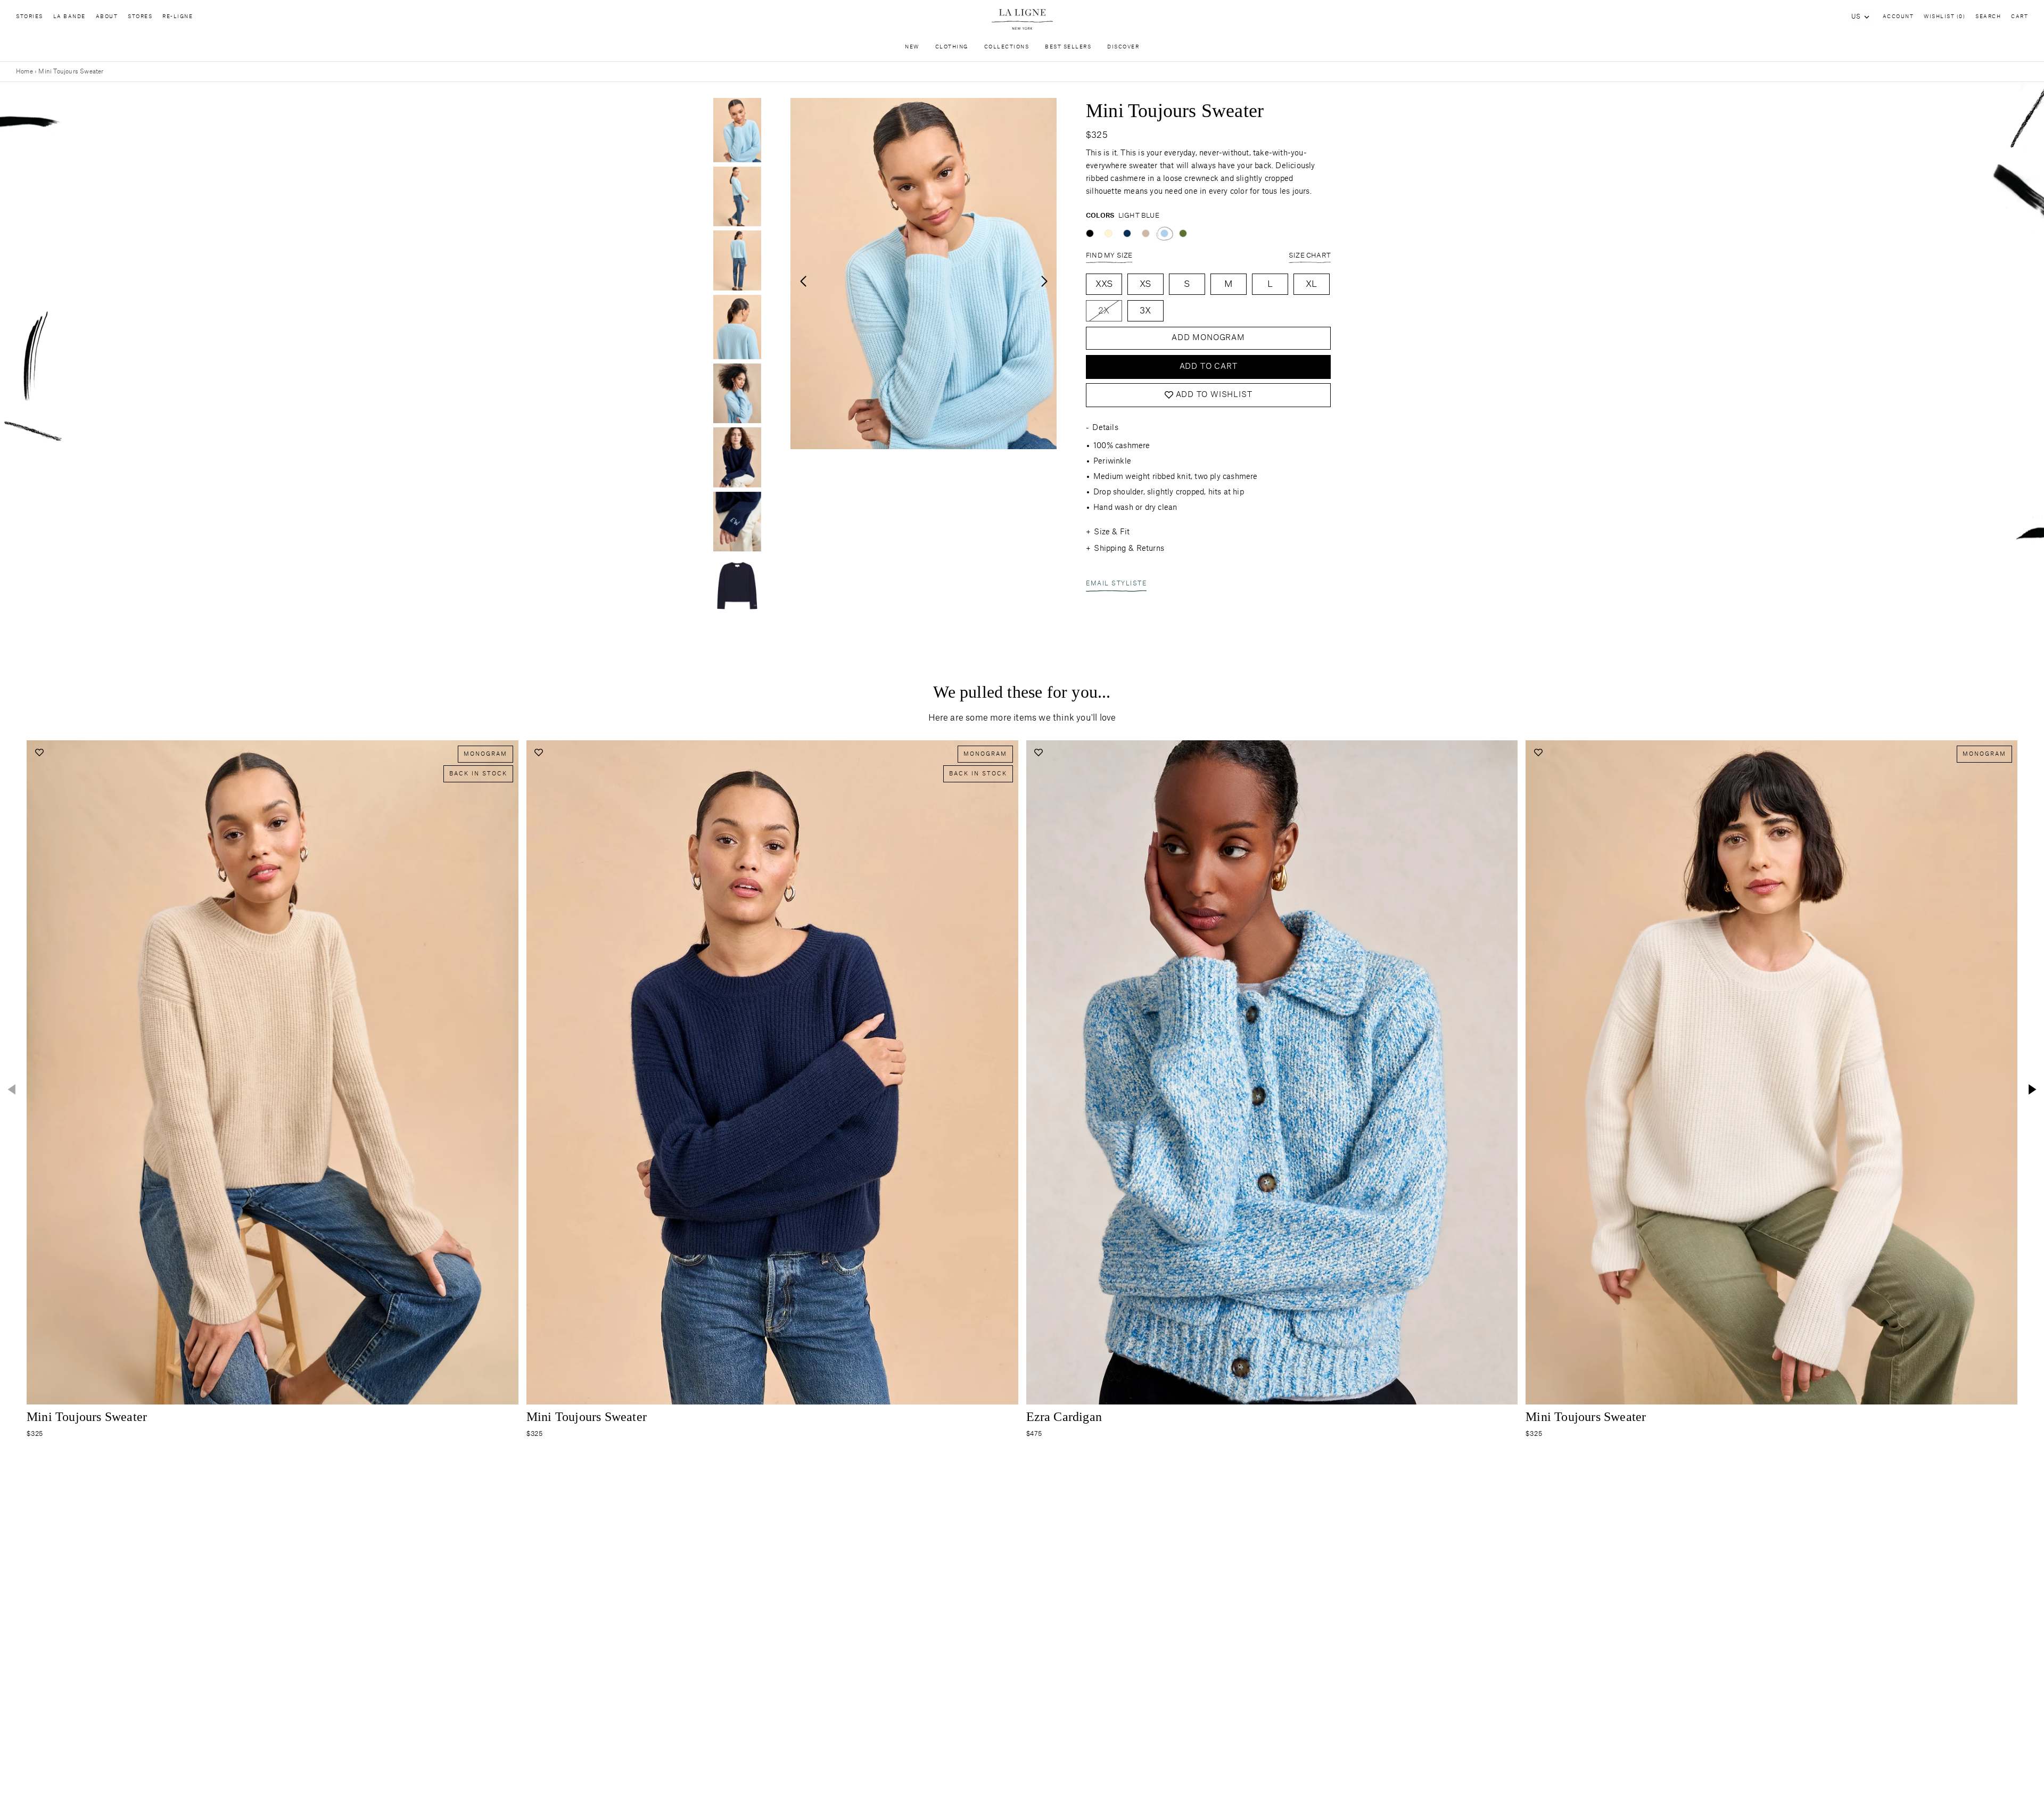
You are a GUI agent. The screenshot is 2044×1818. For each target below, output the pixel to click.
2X (1104, 311)
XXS (1104, 284)
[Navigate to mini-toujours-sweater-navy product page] (772, 1072)
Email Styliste (1116, 584)
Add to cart (1209, 367)
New (912, 47)
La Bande (69, 17)
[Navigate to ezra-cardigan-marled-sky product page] (1272, 1072)
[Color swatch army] (1183, 233)
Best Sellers (1068, 47)
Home (24, 72)
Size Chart (1310, 255)
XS (1145, 284)
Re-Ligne (178, 17)
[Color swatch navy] (1127, 233)
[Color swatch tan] (1146, 233)
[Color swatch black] (1090, 233)
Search (1988, 17)
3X (1145, 311)
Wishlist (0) (1944, 17)
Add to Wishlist (1214, 395)
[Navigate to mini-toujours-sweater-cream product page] (1771, 1072)
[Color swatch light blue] (1164, 233)
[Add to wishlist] (39, 753)
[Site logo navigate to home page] (1022, 19)
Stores (140, 17)
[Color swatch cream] (1108, 233)
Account (1898, 17)
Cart (2020, 17)
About (107, 17)
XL (1311, 284)
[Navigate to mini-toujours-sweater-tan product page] (273, 1072)
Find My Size (1109, 255)
